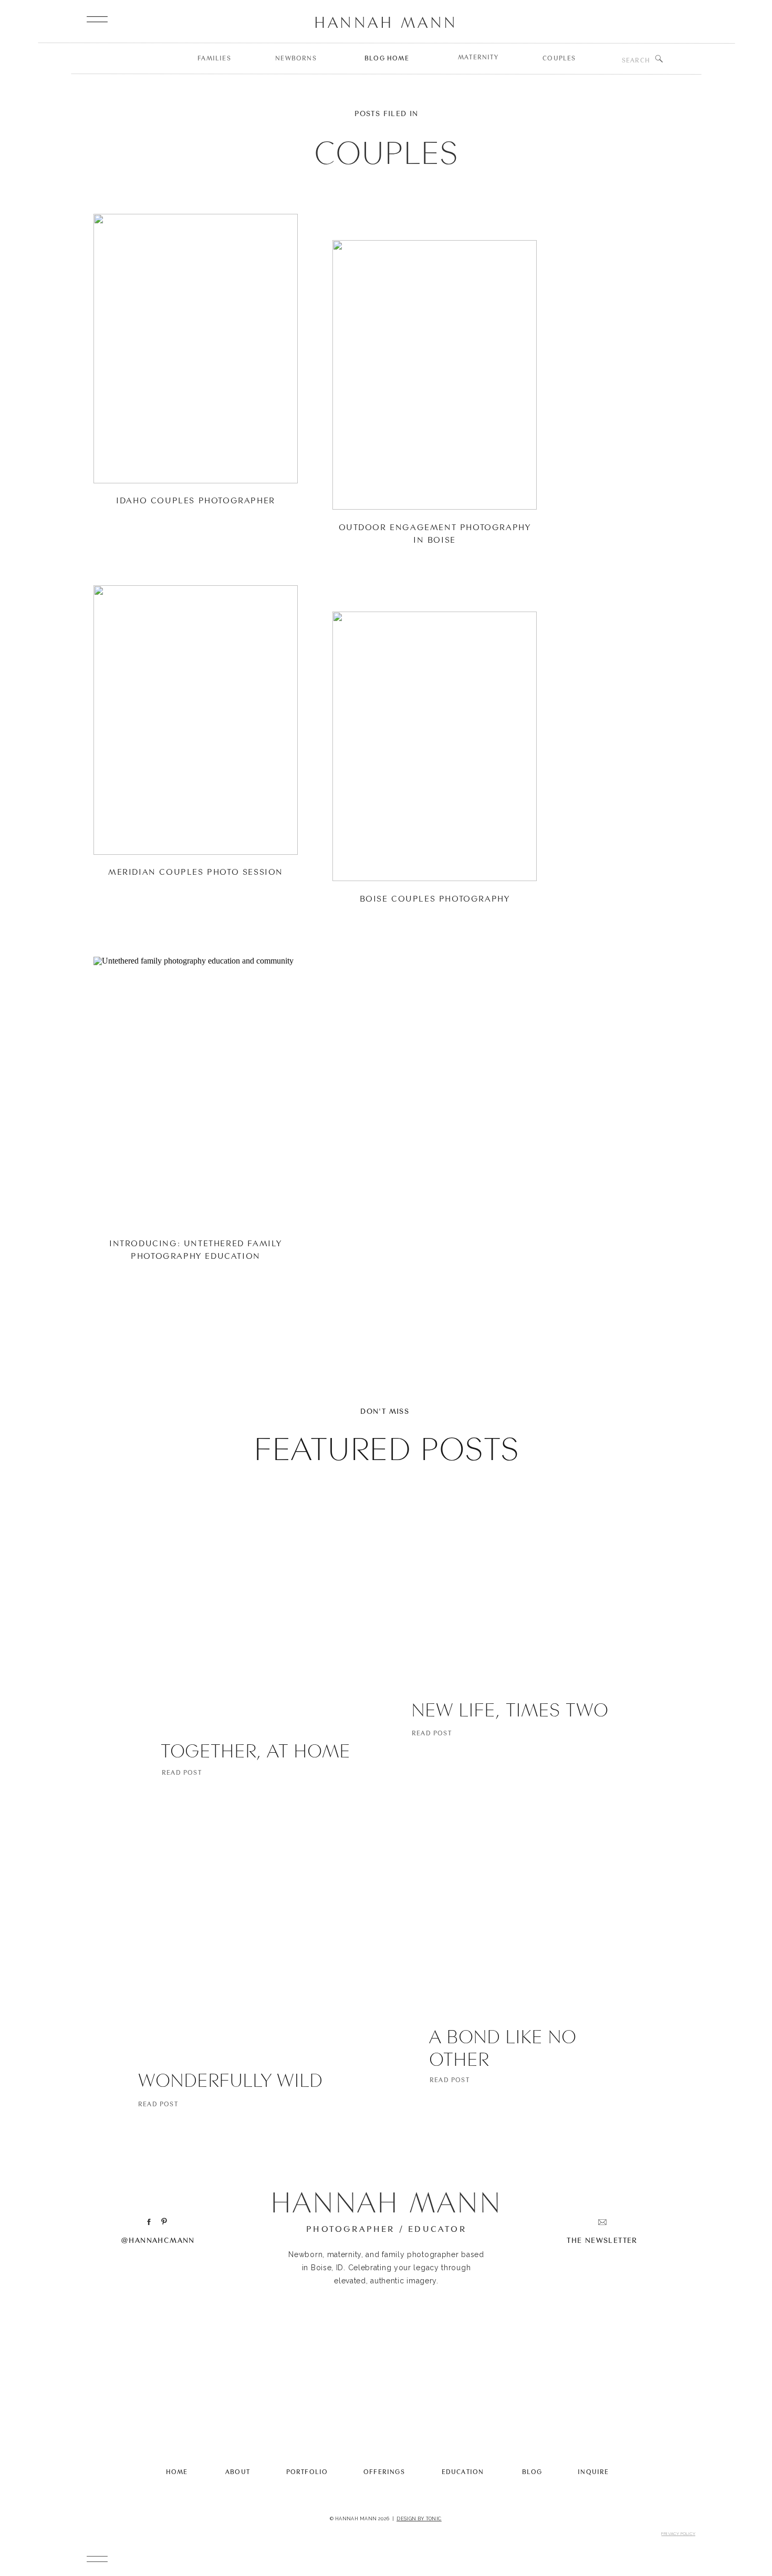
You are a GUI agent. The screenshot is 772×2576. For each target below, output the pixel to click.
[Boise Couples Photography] (435, 746)
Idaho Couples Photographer (196, 500)
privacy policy (678, 2533)
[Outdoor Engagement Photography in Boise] (435, 375)
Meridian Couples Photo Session (196, 872)
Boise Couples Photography (435, 898)
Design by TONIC (419, 2519)
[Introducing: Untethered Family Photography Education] (196, 1092)
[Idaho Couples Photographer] (196, 349)
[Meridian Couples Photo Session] (196, 720)
